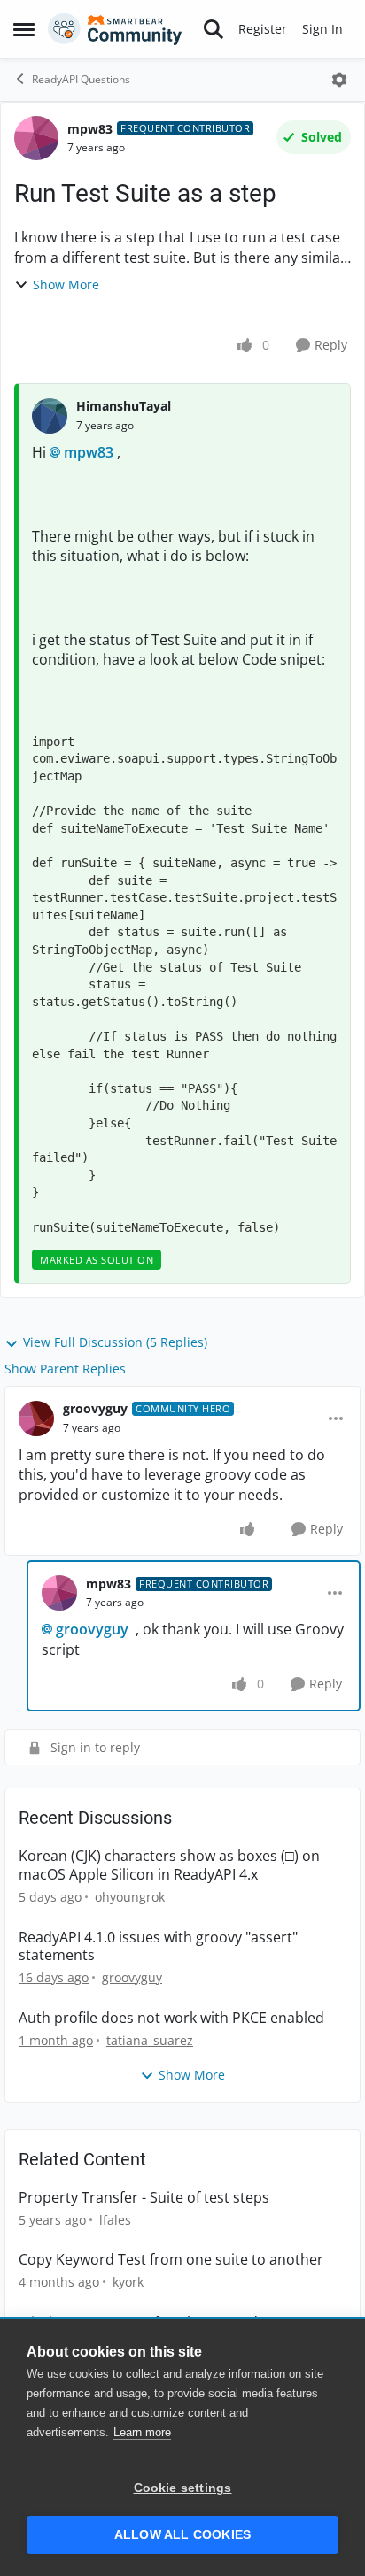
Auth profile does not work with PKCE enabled (171, 2018)
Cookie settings (183, 2488)
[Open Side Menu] (24, 29)
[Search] (214, 29)
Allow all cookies (182, 2535)
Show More (66, 285)
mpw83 (90, 129)
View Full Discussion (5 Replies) (115, 1342)
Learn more (142, 2432)
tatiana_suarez (150, 2040)
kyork (128, 2282)
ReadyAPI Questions (81, 79)
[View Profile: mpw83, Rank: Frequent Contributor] (36, 138)
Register (263, 29)
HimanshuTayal (124, 406)
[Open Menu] (339, 80)
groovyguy (95, 1408)
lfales (115, 2220)
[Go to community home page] (115, 29)
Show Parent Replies (65, 1369)
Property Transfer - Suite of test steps (144, 2198)
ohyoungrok (130, 1897)
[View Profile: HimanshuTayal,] (50, 416)
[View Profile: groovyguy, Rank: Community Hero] (36, 1419)
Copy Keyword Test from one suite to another (171, 2260)
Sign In (322, 29)
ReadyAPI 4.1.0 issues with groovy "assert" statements (158, 1947)
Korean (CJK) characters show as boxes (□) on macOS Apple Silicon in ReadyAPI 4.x (169, 1865)
